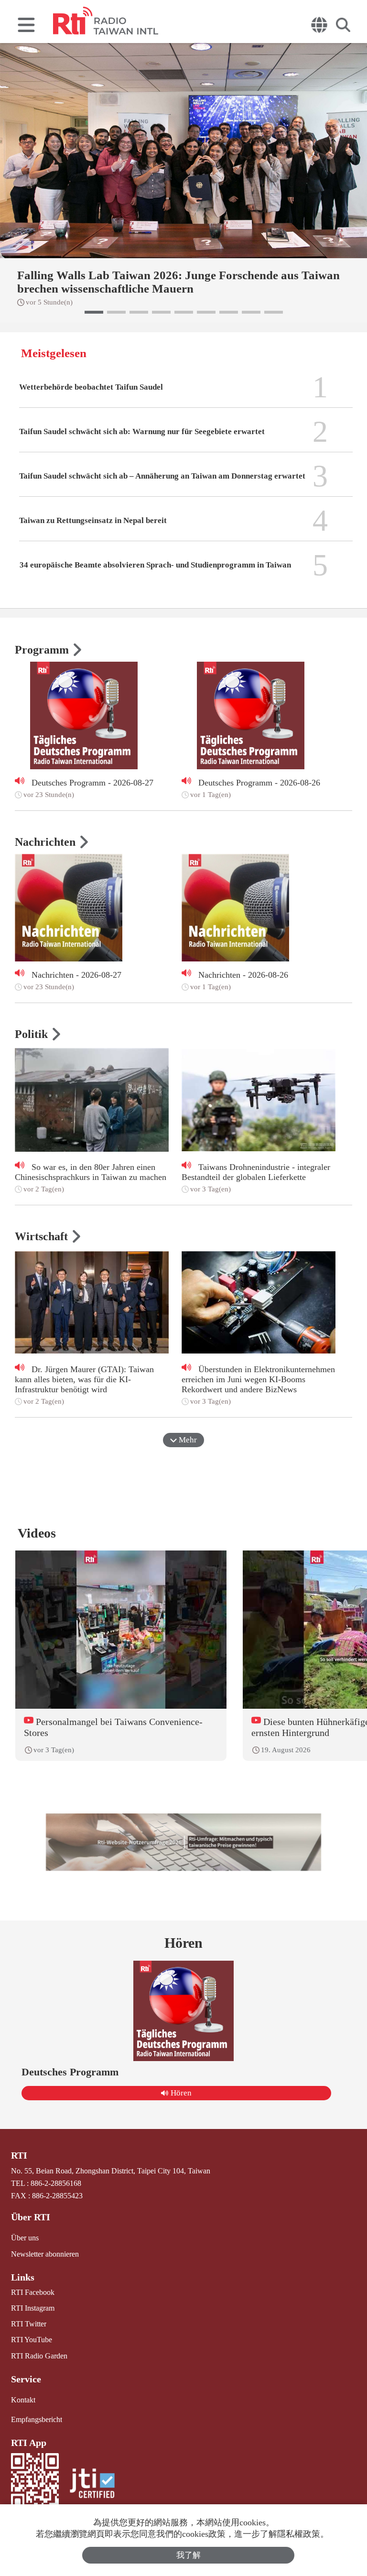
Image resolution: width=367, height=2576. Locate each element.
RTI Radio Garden (39, 2356)
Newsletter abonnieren (45, 2254)
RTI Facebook (33, 2292)
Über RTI (31, 2217)
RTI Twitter (29, 2324)
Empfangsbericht (37, 2419)
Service (26, 2379)
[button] (94, 312)
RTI (19, 2155)
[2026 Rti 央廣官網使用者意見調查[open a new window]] (183, 1842)
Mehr (187, 1440)
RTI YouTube (32, 2340)
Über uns (25, 2238)
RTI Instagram (33, 2308)
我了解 (189, 2555)
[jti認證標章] (92, 2484)
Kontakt (23, 2400)
